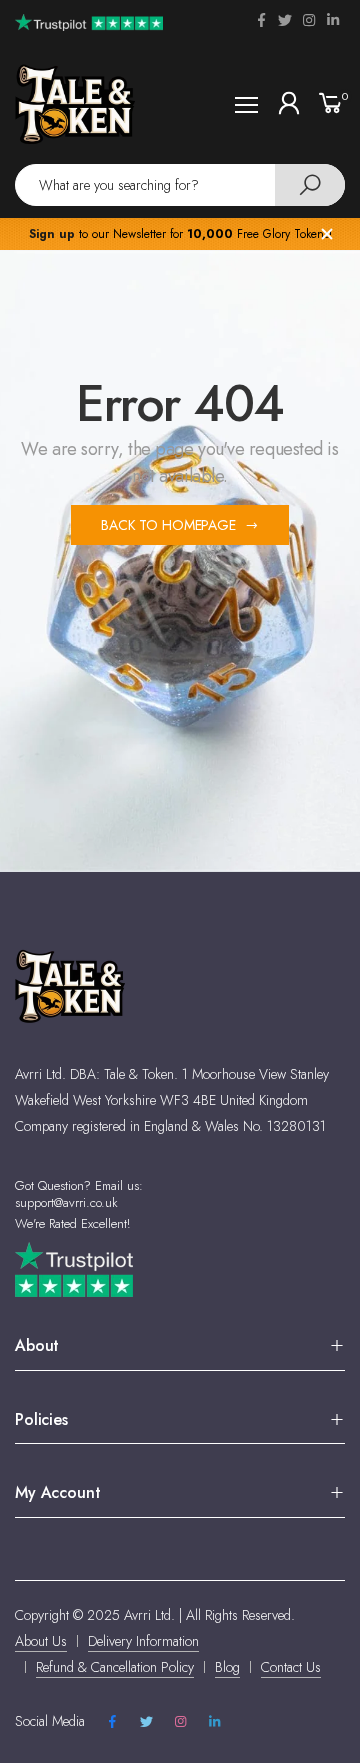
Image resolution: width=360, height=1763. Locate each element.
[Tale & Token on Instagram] (309, 20)
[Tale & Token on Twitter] (285, 20)
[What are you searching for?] (310, 185)
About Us (41, 1641)
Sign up (52, 234)
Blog (227, 1667)
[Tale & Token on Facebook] (261, 20)
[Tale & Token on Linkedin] (333, 20)
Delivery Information (143, 1641)
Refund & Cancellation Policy (115, 1667)
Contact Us (291, 1667)
